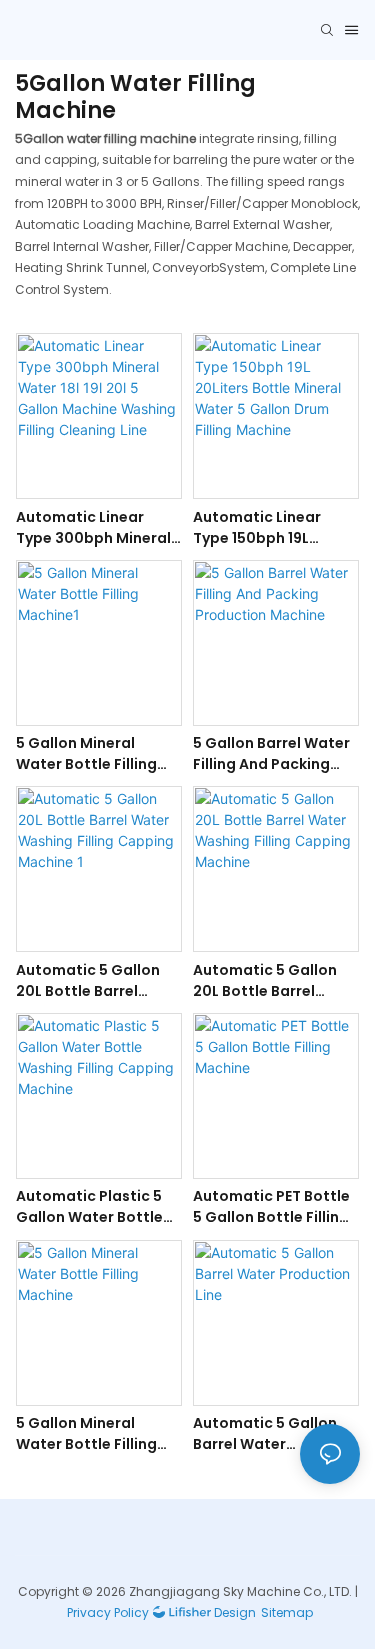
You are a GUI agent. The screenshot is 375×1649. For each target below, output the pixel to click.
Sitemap (287, 1612)
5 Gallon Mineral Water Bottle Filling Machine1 (86, 754)
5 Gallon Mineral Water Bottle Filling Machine (86, 1434)
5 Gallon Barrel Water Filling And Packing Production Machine (271, 754)
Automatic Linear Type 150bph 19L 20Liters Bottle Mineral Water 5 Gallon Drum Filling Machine (262, 528)
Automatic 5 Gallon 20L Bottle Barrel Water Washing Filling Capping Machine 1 (95, 981)
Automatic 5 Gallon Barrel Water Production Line (265, 1434)
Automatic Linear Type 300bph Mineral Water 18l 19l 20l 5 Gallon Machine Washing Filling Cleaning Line (93, 528)
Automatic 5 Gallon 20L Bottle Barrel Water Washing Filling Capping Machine (272, 981)
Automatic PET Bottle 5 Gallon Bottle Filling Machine (271, 1207)
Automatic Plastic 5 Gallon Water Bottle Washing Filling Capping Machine (89, 1207)
